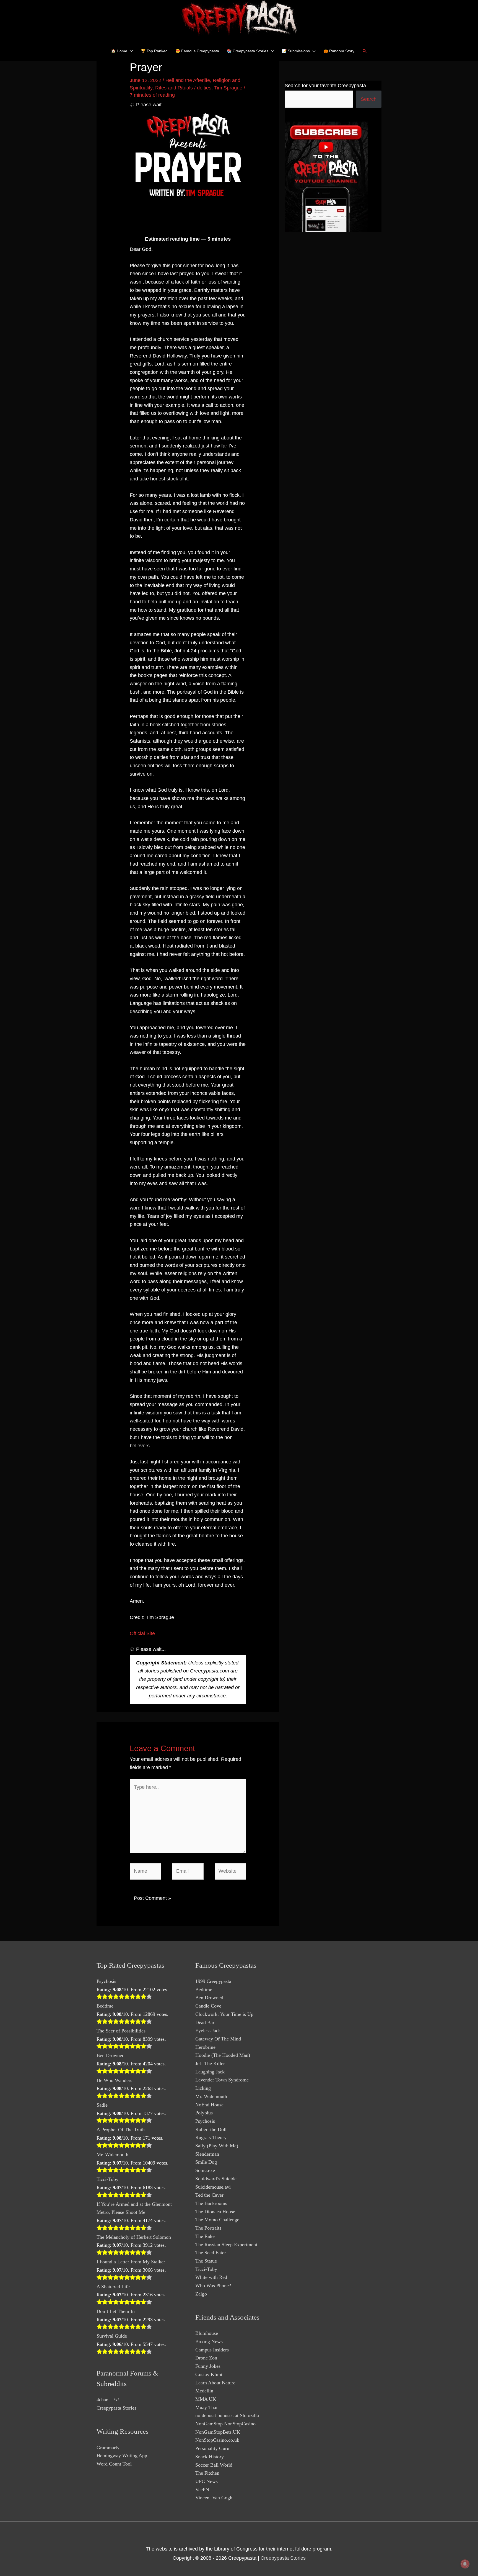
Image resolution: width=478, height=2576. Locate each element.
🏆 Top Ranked (154, 51)
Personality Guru (212, 2448)
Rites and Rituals (174, 88)
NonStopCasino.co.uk (217, 2440)
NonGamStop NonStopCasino (225, 2424)
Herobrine (205, 2047)
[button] (365, 51)
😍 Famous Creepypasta (197, 51)
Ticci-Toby (107, 2179)
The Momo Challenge (217, 2220)
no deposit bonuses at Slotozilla (227, 2415)
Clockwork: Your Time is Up (224, 2014)
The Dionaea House (215, 2212)
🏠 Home (119, 51)
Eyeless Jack (208, 2031)
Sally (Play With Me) (217, 2146)
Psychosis (106, 1981)
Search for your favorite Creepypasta (325, 86)
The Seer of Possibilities (121, 2031)
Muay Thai (206, 2407)
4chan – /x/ (108, 2400)
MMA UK (206, 2399)
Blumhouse (207, 2333)
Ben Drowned (111, 2055)
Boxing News (209, 2341)
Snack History (210, 2457)
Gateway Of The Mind (218, 2039)
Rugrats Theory (211, 2137)
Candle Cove (208, 2006)
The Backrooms (211, 2203)
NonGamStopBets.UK (218, 2432)
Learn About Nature (215, 2383)
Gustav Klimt (209, 2374)
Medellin (204, 2391)
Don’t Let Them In (116, 2311)
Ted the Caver (209, 2195)
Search (369, 99)
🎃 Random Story (339, 51)
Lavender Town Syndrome (222, 2080)
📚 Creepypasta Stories (248, 51)
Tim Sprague (228, 88)
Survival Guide (112, 2336)
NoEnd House (209, 2105)
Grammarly (108, 2448)
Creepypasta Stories (116, 2408)
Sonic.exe (205, 2170)
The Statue (206, 2261)
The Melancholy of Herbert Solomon (134, 2237)
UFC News (206, 2481)
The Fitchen (207, 2473)
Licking (203, 2088)
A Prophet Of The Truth (121, 2130)
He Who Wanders (114, 2080)
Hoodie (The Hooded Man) (223, 2055)
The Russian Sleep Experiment (226, 2245)
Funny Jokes (208, 2366)
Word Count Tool (114, 2464)
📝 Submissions (296, 51)
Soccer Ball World (214, 2465)
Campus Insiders (212, 2350)
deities (204, 88)
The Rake (205, 2236)
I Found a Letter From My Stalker (131, 2262)
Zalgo (201, 2294)
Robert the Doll (211, 2129)
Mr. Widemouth (112, 2155)
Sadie (102, 2105)
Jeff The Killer (210, 2063)
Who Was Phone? (213, 2286)
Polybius (204, 2113)
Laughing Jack (210, 2072)
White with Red (211, 2277)
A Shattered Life (113, 2287)
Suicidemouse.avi (213, 2187)
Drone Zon (206, 2358)
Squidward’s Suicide (216, 2179)
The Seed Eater (211, 2253)
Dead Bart (206, 2022)
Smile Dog (206, 2162)
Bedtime (105, 2006)
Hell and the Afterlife (188, 80)
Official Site (142, 1633)
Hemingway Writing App (122, 2456)
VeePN (202, 2490)
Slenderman (207, 2154)
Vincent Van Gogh (214, 2498)
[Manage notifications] (465, 2564)
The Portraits (208, 2228)
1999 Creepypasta (213, 1981)
